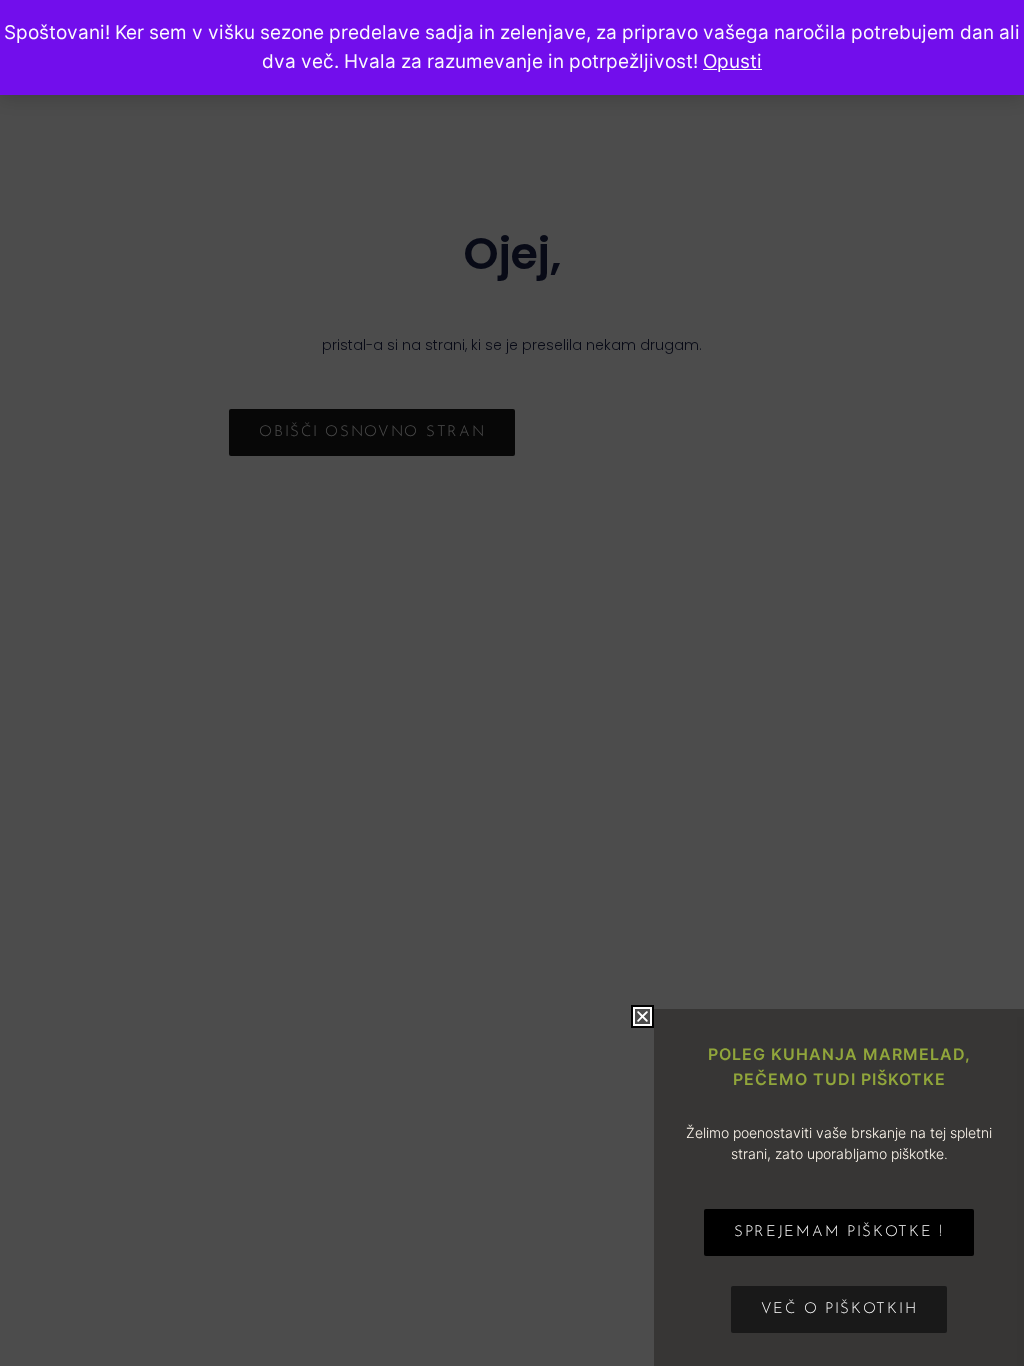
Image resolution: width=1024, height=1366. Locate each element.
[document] (512, 683)
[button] (642, 1016)
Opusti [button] (732, 61)
